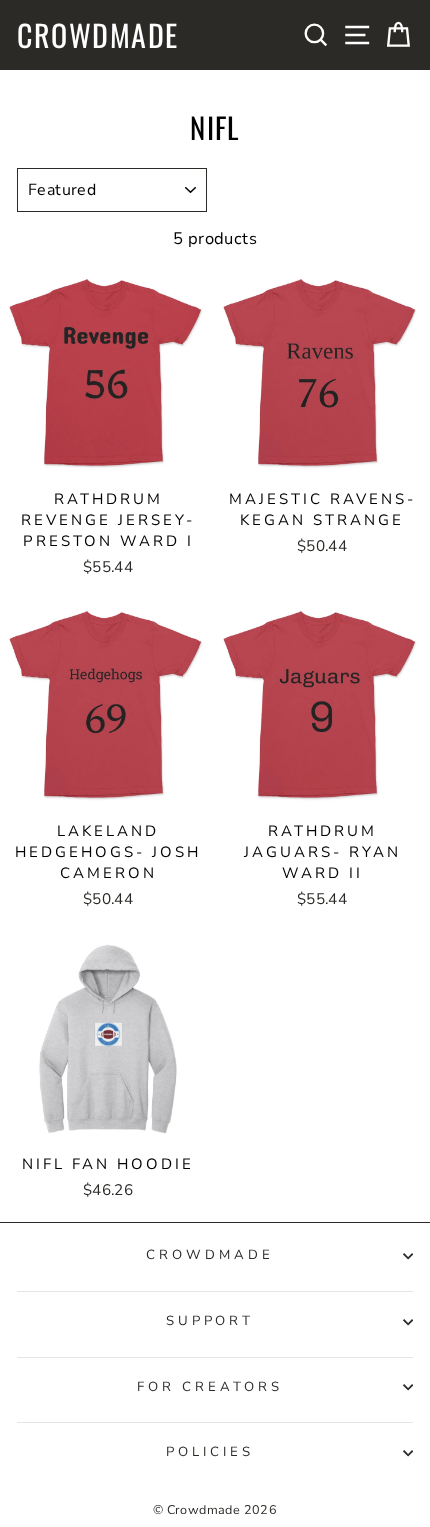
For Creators (210, 1387)
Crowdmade (98, 35)
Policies (210, 1452)
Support (210, 1321)
